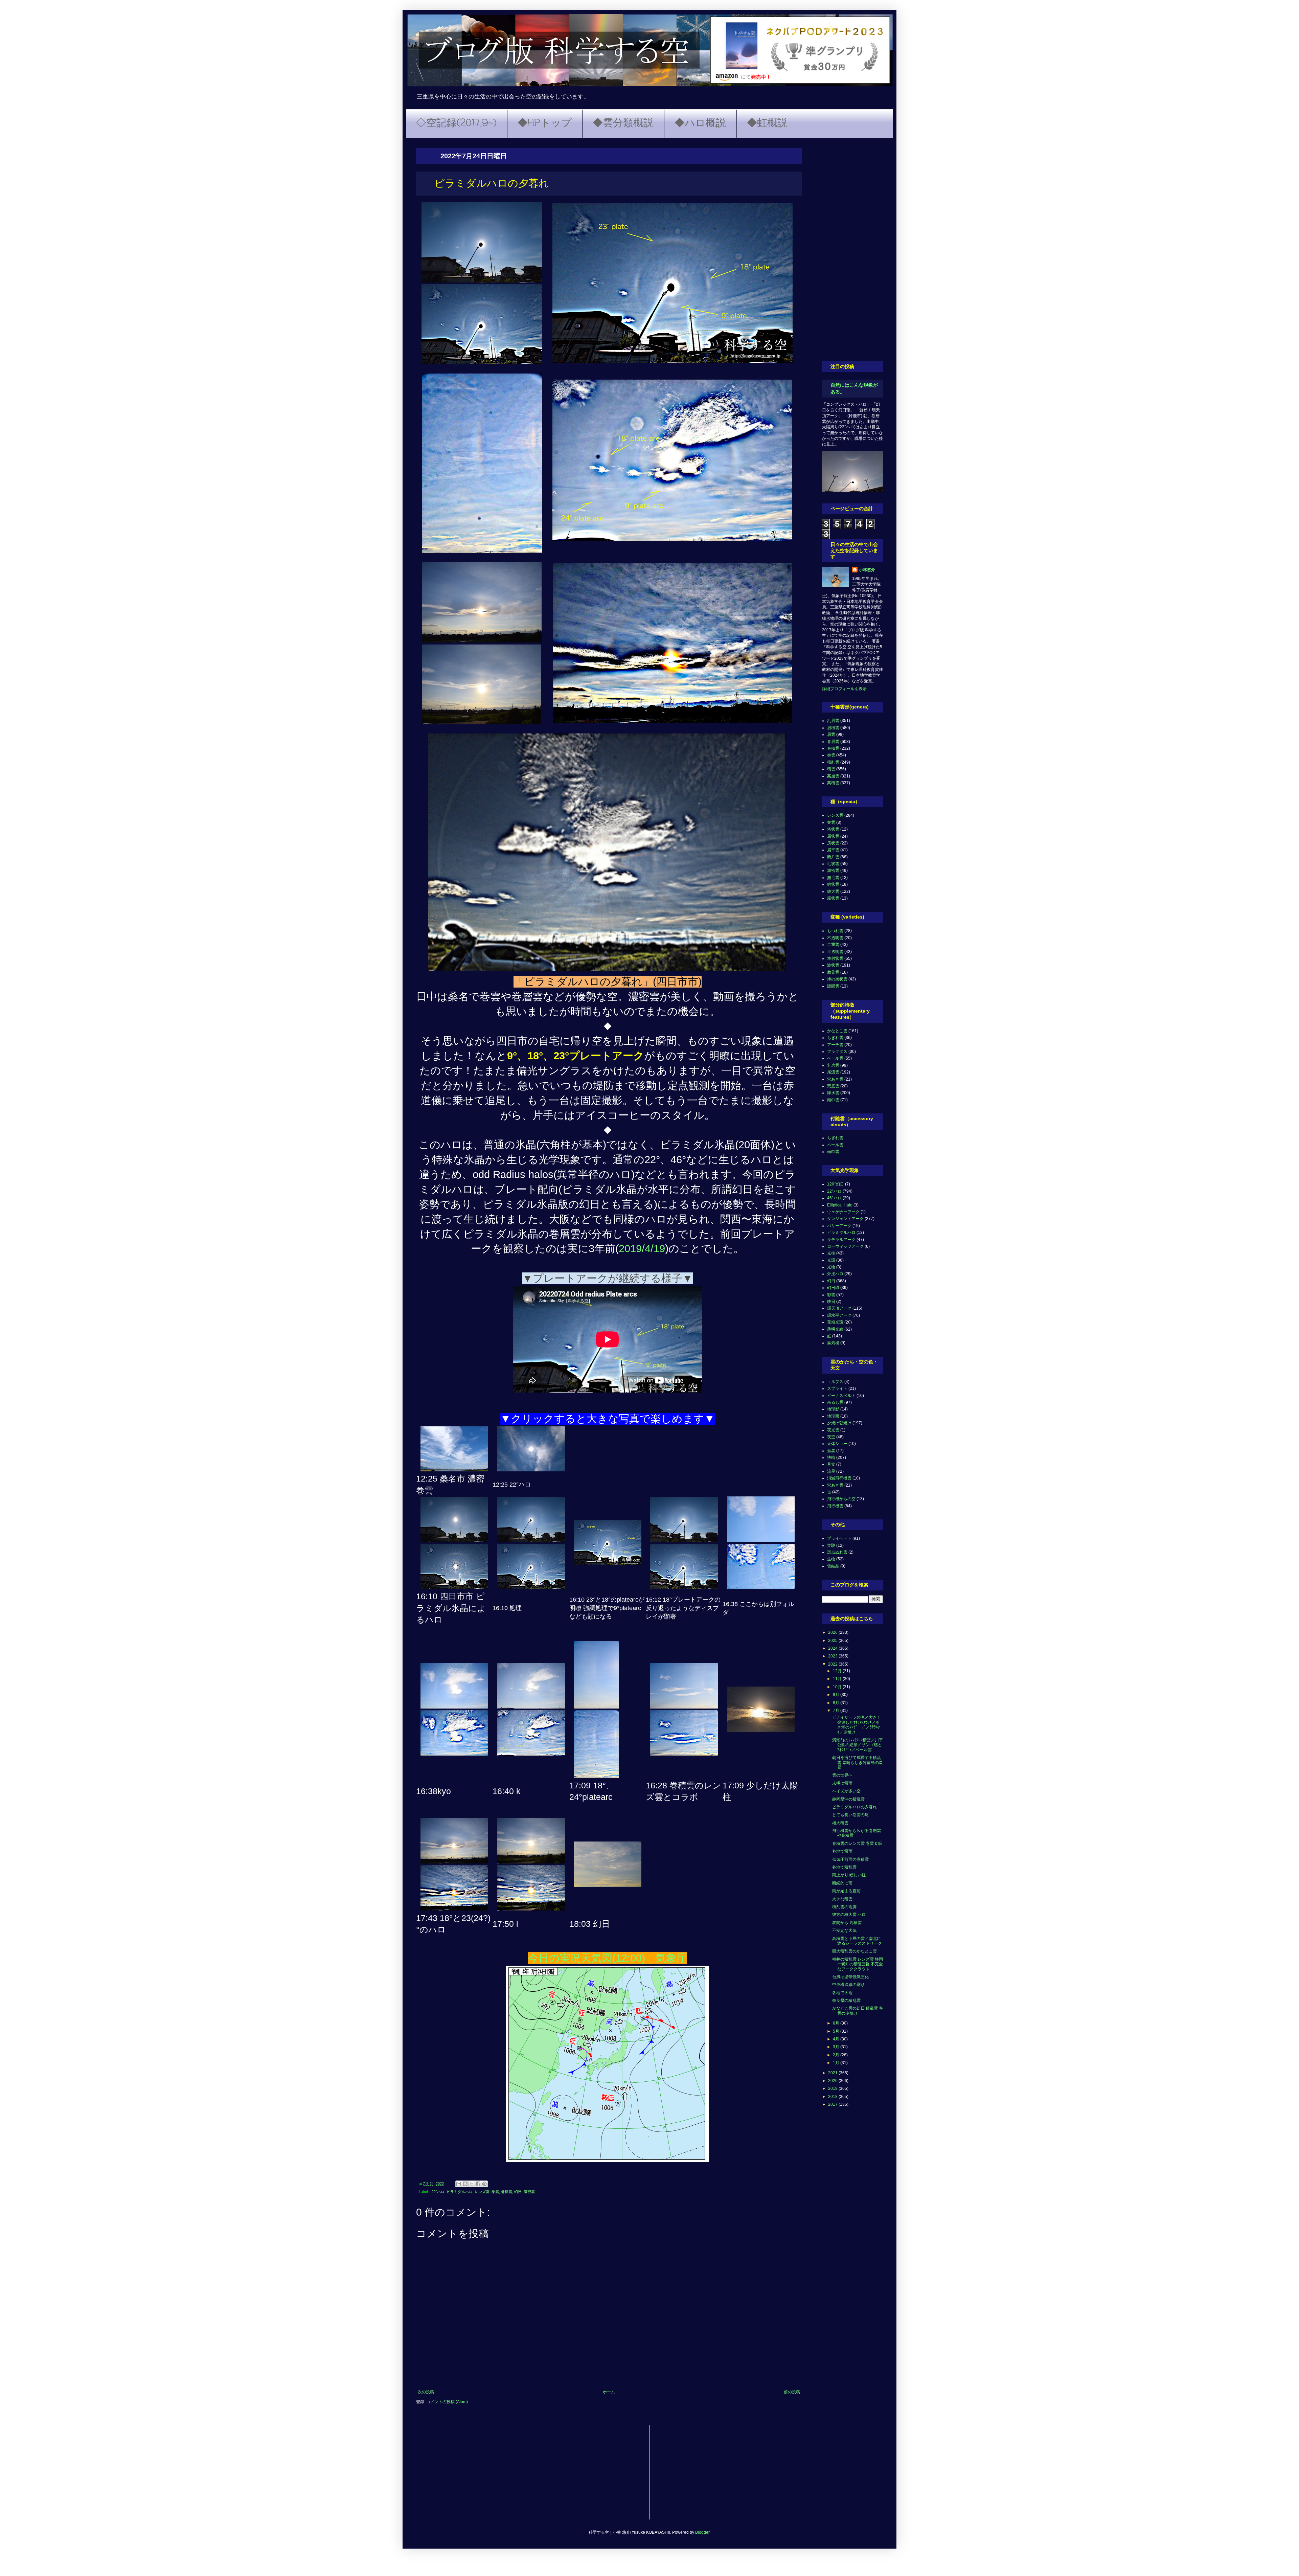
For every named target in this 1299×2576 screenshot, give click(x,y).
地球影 (833, 1409)
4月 (837, 2039)
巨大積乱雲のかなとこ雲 (854, 1951)
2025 (833, 1641)
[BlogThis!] (465, 2184)
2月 (837, 2055)
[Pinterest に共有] (484, 2184)
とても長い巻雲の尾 (850, 1815)
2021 (833, 2073)
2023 (833, 1656)
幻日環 (833, 1288)
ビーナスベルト (841, 1396)
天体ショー (837, 1444)
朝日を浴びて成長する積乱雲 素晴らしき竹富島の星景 (858, 1762)
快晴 (831, 1458)
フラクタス (837, 1052)
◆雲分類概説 (623, 123)
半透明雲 (835, 952)
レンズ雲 (482, 2192)
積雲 (831, 769)
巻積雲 (507, 2192)
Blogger (702, 2532)
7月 (837, 1711)
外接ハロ (835, 1274)
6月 (837, 2023)
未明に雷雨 (842, 1783)
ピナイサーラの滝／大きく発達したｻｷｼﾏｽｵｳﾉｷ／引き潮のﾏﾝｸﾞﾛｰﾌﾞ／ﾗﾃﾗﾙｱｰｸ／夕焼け (857, 1725)
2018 (833, 2097)
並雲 (831, 822)
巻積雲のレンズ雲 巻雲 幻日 (858, 1844)
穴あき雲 (835, 1079)
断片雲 (833, 857)
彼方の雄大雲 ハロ (849, 1915)
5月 (837, 2031)
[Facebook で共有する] (478, 2184)
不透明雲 (835, 938)
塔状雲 (833, 829)
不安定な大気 (844, 1930)
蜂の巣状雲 (837, 979)
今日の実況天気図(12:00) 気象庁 (608, 1958)
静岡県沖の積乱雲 (848, 1799)
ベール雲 (835, 1058)
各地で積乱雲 (844, 1867)
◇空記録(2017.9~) (456, 123)
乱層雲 (833, 721)
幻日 (518, 2192)
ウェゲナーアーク (843, 1212)
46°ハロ (834, 1198)
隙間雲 (833, 986)
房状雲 (833, 843)
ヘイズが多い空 (846, 1791)
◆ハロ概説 (700, 123)
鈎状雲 (833, 884)
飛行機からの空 (841, 1499)
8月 (837, 1703)
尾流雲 (833, 1072)
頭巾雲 (833, 1100)
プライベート (839, 1538)
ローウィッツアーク (845, 1246)
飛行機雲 (835, 1506)
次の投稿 (426, 2392)
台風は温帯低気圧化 (850, 1977)
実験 (831, 1545)
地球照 (833, 1416)
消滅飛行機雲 (839, 1478)
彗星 (831, 1451)
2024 (833, 1648)
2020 (833, 2081)
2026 (833, 1632)
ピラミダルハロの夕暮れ (854, 1807)
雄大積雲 (840, 1823)
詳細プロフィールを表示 (844, 689)
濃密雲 (529, 2192)
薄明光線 (835, 1329)
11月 (838, 1679)
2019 (833, 2088)
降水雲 (833, 1093)
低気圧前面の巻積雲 (850, 1859)
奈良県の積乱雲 (846, 2001)
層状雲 (833, 836)
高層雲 (833, 776)
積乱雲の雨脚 (844, 1907)
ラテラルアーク (841, 1240)
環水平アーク (839, 1315)
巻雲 (495, 2192)
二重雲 (833, 945)
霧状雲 (833, 898)
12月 (838, 1671)
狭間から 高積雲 (847, 1923)
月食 (831, 1464)
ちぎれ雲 (835, 1038)
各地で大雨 (842, 1993)
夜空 (831, 1437)
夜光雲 (833, 1430)
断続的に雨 (842, 1883)
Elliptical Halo (840, 1205)
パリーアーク (839, 1226)
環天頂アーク (839, 1308)
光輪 (831, 1267)
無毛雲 (833, 878)
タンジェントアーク (845, 1219)
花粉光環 (835, 1322)
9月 (837, 1695)
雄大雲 (833, 891)
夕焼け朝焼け (839, 1423)
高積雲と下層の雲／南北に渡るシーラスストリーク (857, 1941)
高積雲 (833, 783)
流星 (831, 1471)
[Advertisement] (852, 250)
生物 (831, 1559)
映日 (831, 1302)
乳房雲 (833, 1065)
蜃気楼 (833, 1343)
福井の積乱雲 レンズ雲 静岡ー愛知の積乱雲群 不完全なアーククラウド (858, 1964)
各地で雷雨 (842, 1851)
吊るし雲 (835, 1402)
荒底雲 (833, 1086)
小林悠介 (867, 570)
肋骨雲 (833, 972)
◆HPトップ (545, 123)
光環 (831, 1260)
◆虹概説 (767, 123)
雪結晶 (833, 1566)
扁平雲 (833, 850)
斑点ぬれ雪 (837, 1552)
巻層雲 (833, 742)
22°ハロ (438, 2192)
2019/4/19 (642, 1249)
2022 (833, 1664)
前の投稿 (792, 2392)
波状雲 (833, 965)
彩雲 (831, 1295)
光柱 (831, 1253)
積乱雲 (833, 762)
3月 (837, 2047)
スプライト (837, 1388)
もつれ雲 (835, 931)
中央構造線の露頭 (848, 1985)
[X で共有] (472, 2184)
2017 (833, 2104)
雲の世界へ (842, 1775)
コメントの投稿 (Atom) (447, 2402)
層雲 (831, 735)
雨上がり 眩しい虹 (849, 1875)
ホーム (609, 2392)
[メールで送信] (459, 2184)
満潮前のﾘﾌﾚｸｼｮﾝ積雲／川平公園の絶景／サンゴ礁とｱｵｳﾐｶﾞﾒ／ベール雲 (858, 1745)
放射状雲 (835, 958)
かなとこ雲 (837, 1031)
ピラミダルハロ (460, 2192)
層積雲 (833, 728)
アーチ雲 (835, 1045)
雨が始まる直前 (846, 1891)
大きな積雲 (842, 1899)
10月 (838, 1687)
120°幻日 (836, 1184)
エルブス (835, 1382)
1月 (837, 2063)
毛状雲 (833, 864)
